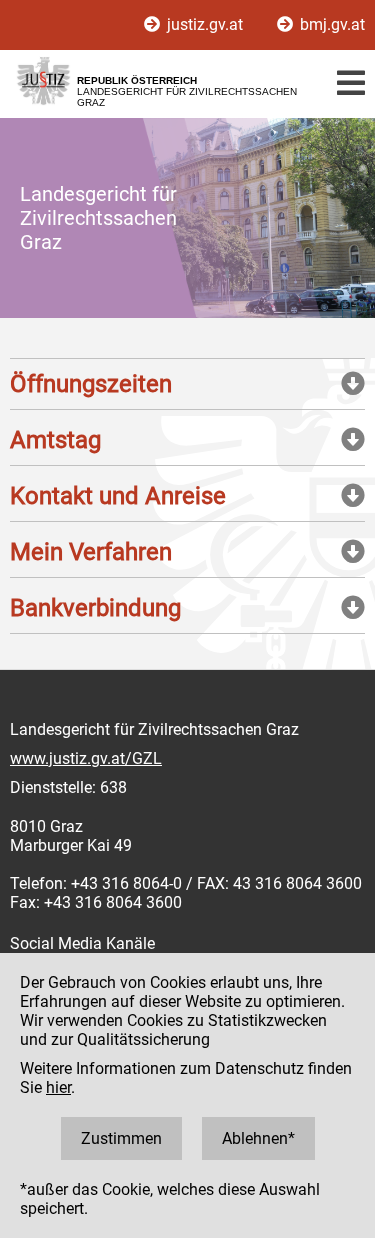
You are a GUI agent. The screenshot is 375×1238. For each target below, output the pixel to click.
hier (58, 1087)
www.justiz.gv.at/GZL (86, 758)
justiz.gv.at (205, 24)
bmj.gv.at (330, 24)
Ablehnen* (258, 1138)
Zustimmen (121, 1138)
